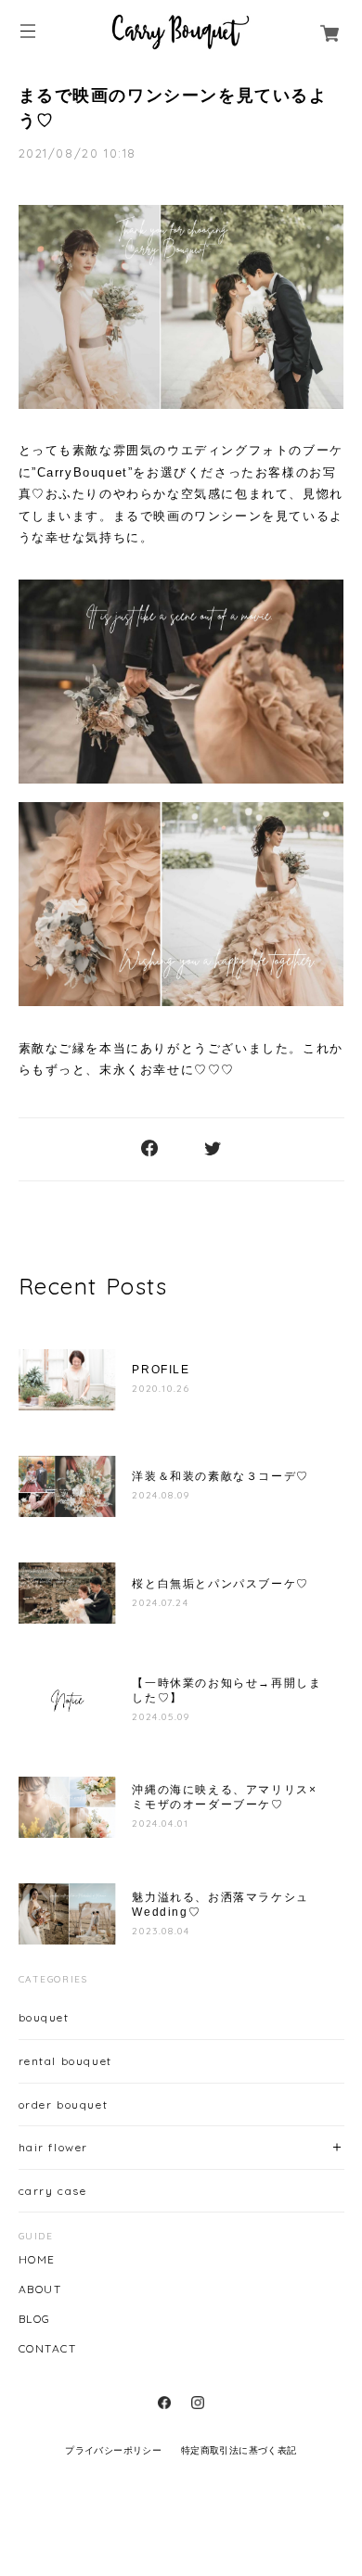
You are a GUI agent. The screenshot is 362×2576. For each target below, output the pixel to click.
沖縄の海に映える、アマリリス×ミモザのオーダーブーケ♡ (224, 1797)
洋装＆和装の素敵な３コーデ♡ (220, 1476)
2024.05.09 (161, 1717)
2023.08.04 (161, 1931)
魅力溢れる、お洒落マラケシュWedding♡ (220, 1905)
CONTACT (48, 2349)
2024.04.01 (160, 1824)
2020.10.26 (161, 1389)
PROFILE (167, 1370)
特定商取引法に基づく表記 (239, 2450)
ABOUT (40, 2289)
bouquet (44, 2017)
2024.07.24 (160, 1603)
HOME (37, 2260)
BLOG (35, 2319)
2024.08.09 (161, 1495)
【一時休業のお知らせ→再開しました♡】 (226, 1690)
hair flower (54, 2147)
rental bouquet (65, 2061)
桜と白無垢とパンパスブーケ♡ (220, 1584)
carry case (53, 2191)
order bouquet (64, 2104)
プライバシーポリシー (113, 2450)
